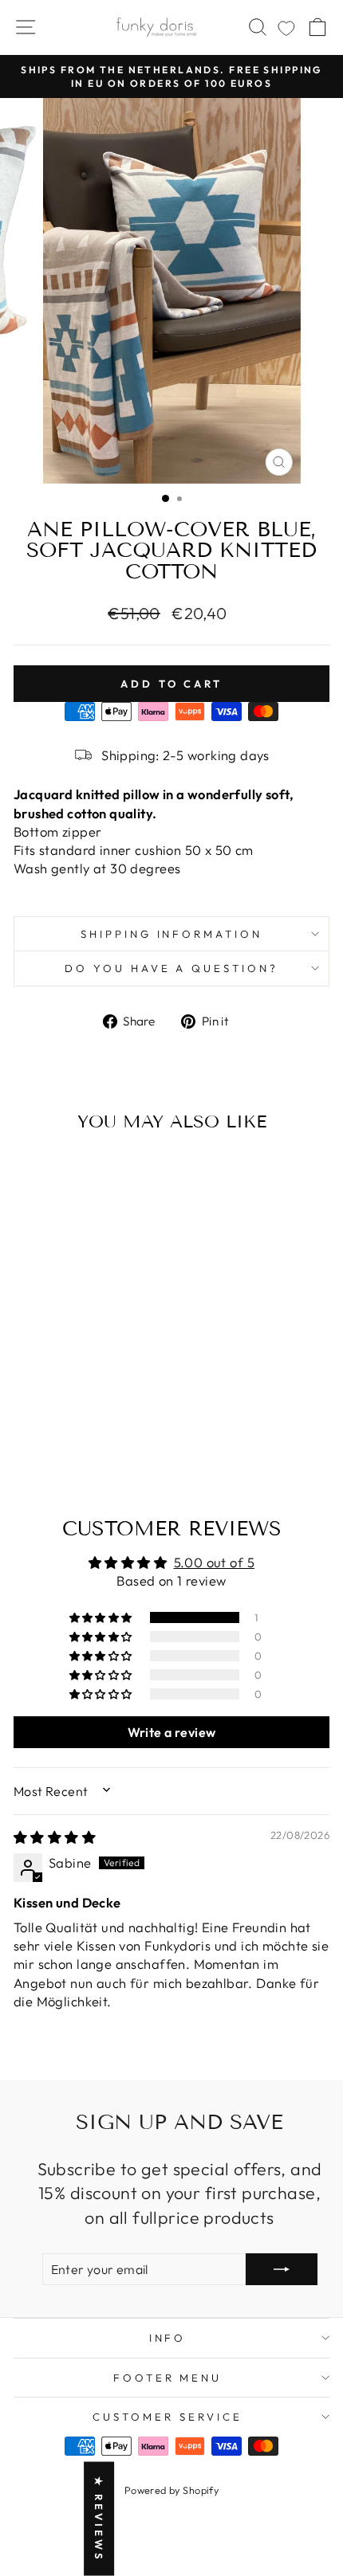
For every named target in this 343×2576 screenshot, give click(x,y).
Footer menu (168, 2378)
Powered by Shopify (171, 2490)
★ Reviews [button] (99, 2519)
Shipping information (172, 934)
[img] (55, 1837)
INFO (168, 2338)
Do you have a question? (171, 968)
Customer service (168, 2417)
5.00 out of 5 (214, 1562)
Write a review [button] (172, 1732)
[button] (102, 1617)
